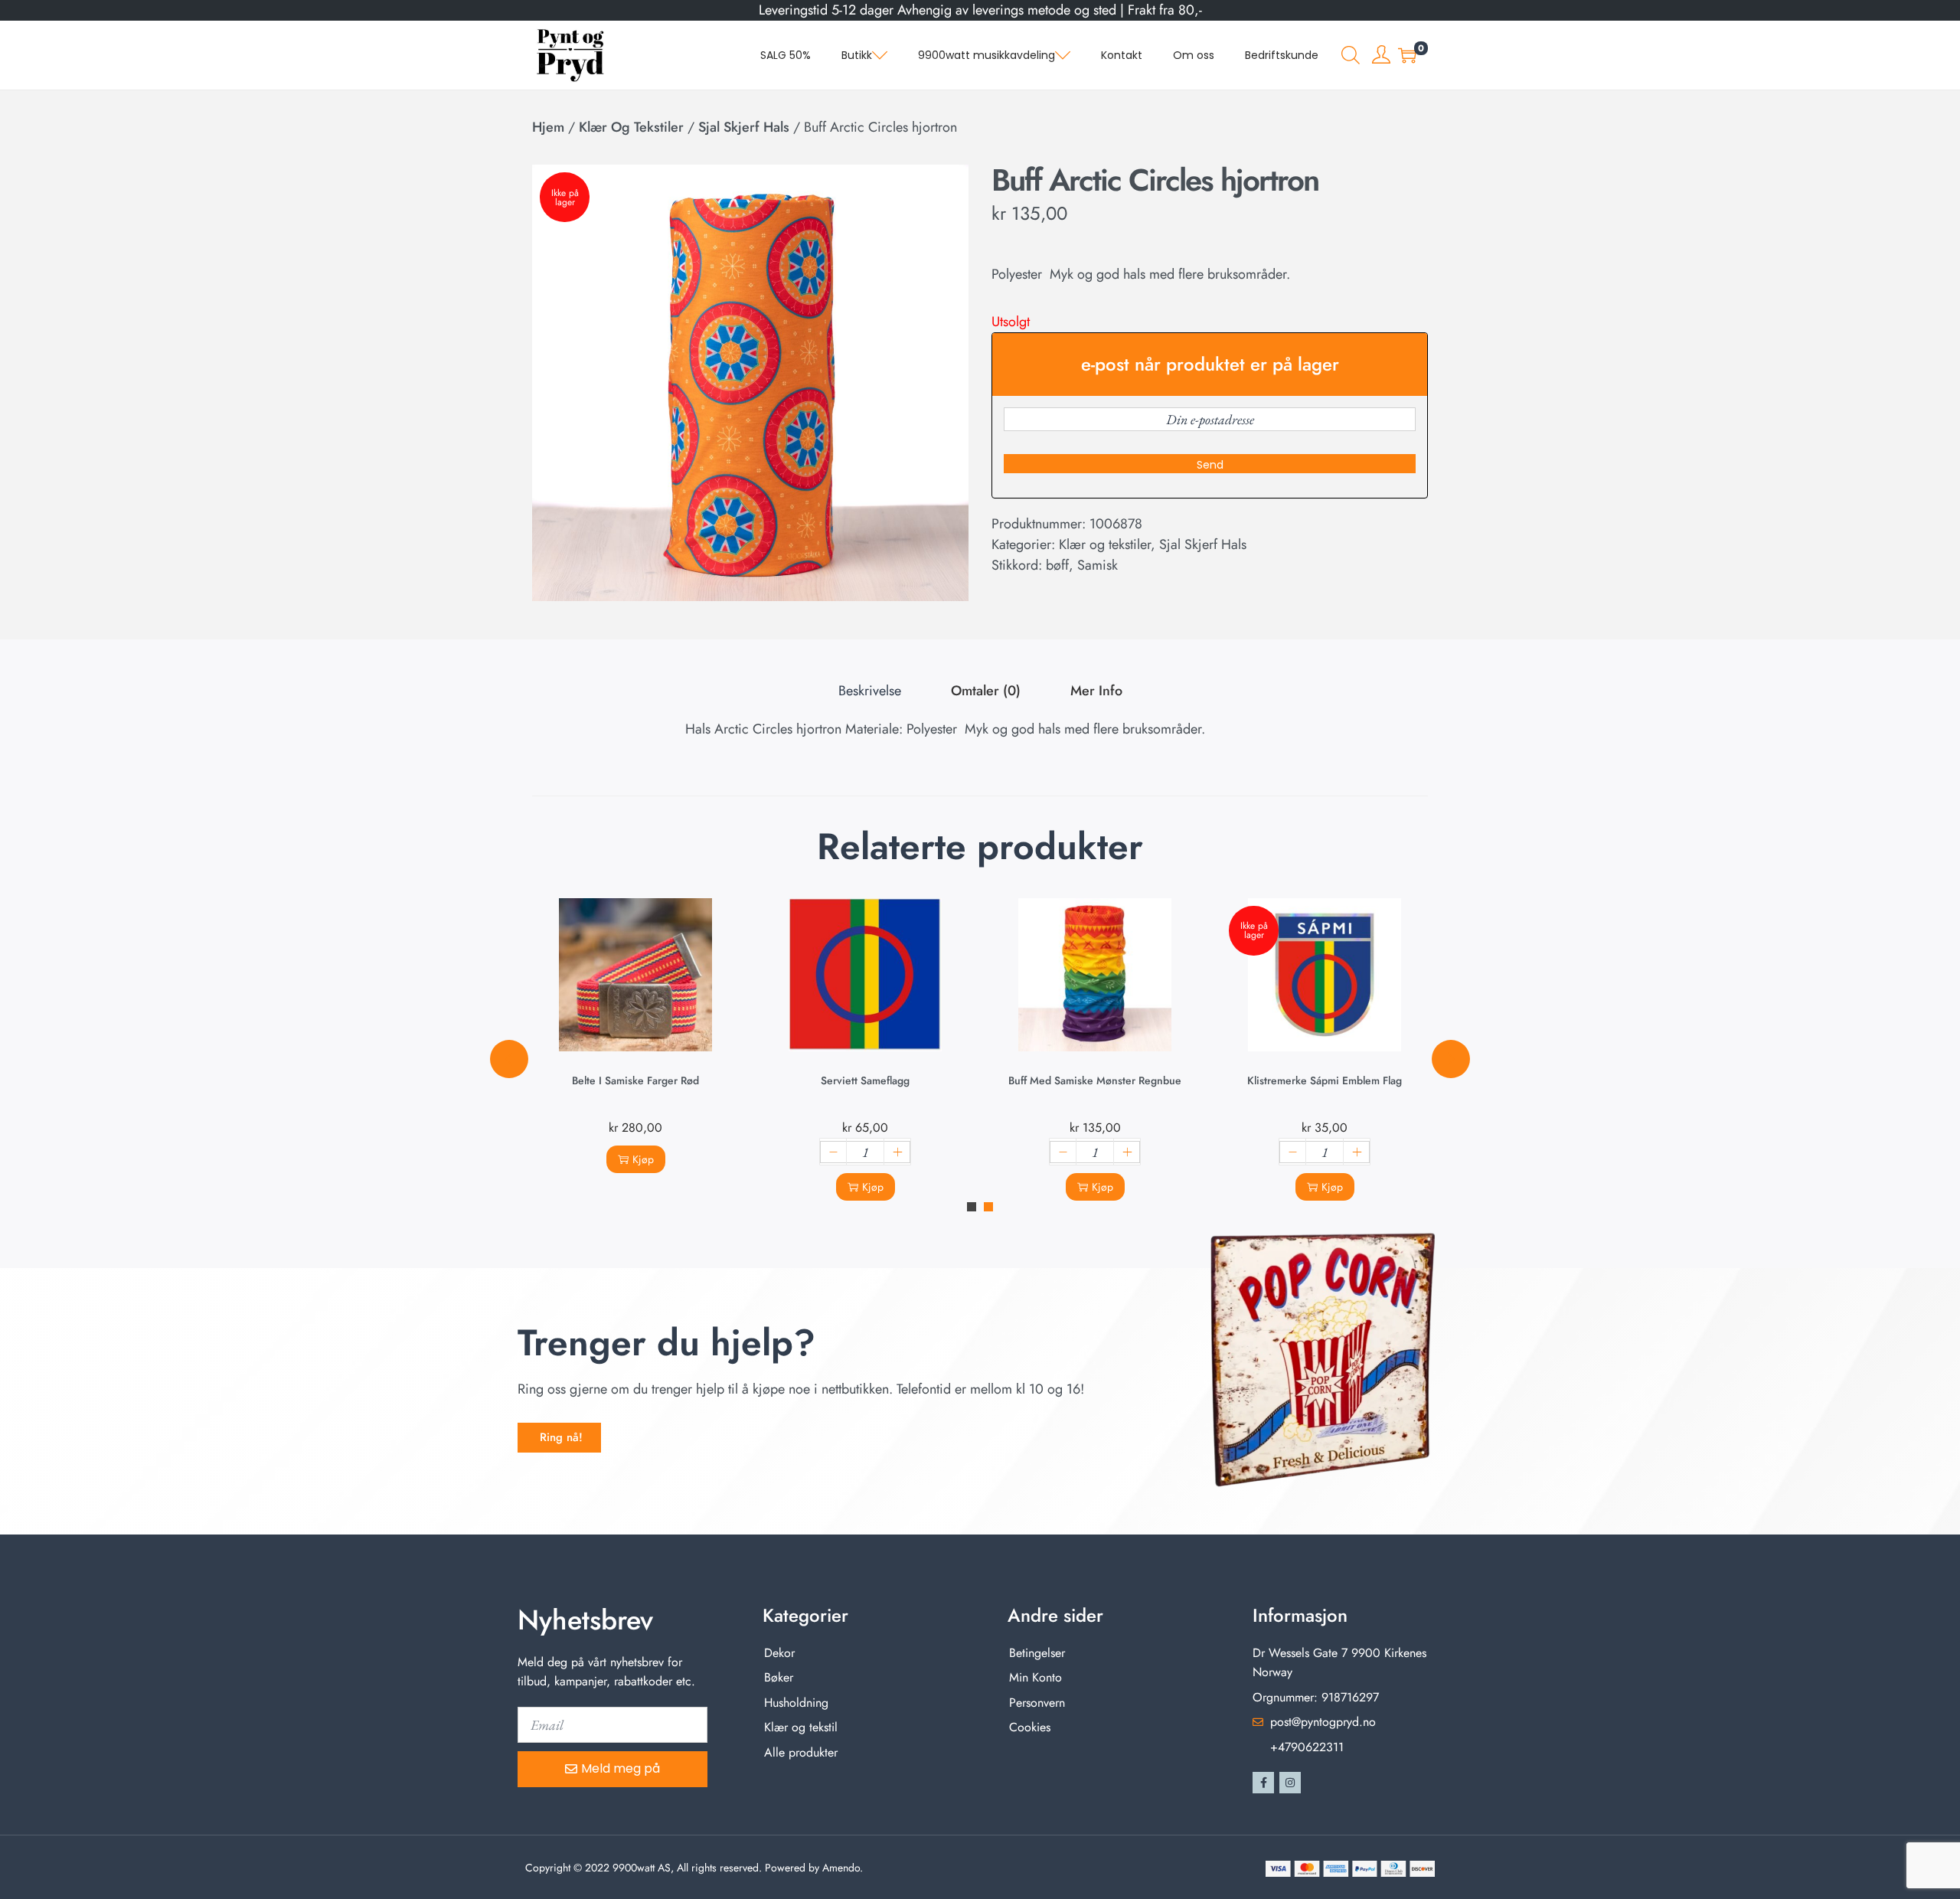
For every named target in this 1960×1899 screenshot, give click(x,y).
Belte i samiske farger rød (635, 1080)
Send (1210, 465)
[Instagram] (1290, 1783)
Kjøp (643, 1159)
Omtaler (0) (986, 691)
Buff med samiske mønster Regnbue (1095, 1080)
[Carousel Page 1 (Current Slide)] (972, 1207)
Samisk (1098, 565)
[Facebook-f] (1263, 1783)
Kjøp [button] (873, 1187)
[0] (1407, 55)
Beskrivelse (870, 691)
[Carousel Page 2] (988, 1207)
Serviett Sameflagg (865, 1080)
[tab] (870, 691)
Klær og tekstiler (631, 127)
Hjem (548, 127)
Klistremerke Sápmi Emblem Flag (1325, 1080)
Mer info (1096, 691)
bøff (1057, 565)
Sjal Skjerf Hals (744, 127)
